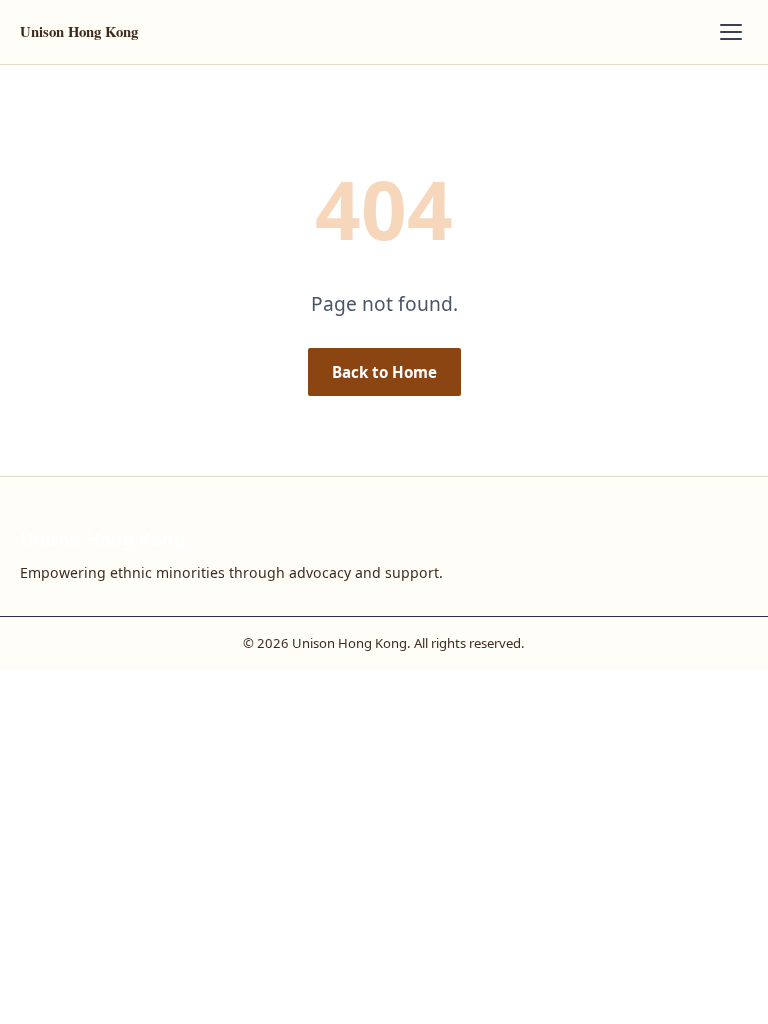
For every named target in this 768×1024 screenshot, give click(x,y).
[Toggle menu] (731, 32)
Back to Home (384, 372)
